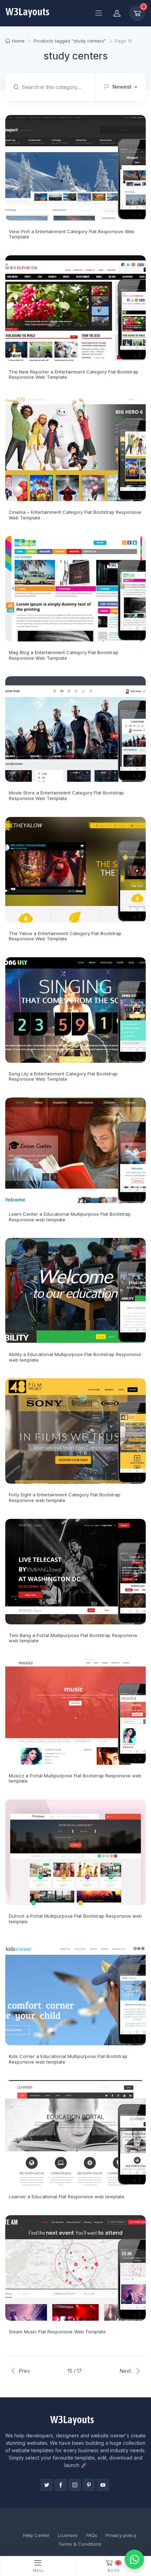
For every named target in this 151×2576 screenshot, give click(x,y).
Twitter (47, 2485)
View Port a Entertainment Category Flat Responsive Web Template (72, 234)
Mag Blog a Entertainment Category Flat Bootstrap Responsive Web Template (64, 655)
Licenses (68, 2535)
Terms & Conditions (80, 2544)
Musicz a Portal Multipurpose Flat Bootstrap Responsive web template (75, 1778)
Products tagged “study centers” (70, 41)
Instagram (75, 2485)
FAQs (92, 2535)
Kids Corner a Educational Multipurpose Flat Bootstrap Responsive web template (68, 2059)
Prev (24, 2371)
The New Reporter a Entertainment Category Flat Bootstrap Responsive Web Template (74, 375)
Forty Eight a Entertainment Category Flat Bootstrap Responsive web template (65, 1497)
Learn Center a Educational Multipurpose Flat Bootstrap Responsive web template (70, 1217)
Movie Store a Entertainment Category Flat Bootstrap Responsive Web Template (66, 795)
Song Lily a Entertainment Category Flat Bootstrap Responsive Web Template (63, 1076)
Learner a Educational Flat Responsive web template (67, 2197)
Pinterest (89, 2485)
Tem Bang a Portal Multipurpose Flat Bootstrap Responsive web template (73, 1638)
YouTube (103, 2485)
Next (126, 2371)
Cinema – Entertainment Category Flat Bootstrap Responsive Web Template (75, 515)
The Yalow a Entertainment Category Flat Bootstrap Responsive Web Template (65, 936)
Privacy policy (121, 2535)
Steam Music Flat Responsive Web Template (57, 2332)
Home (18, 41)
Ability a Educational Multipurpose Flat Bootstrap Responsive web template (75, 1357)
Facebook (61, 2485)
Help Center (36, 2535)
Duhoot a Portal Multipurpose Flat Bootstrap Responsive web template (75, 1919)
